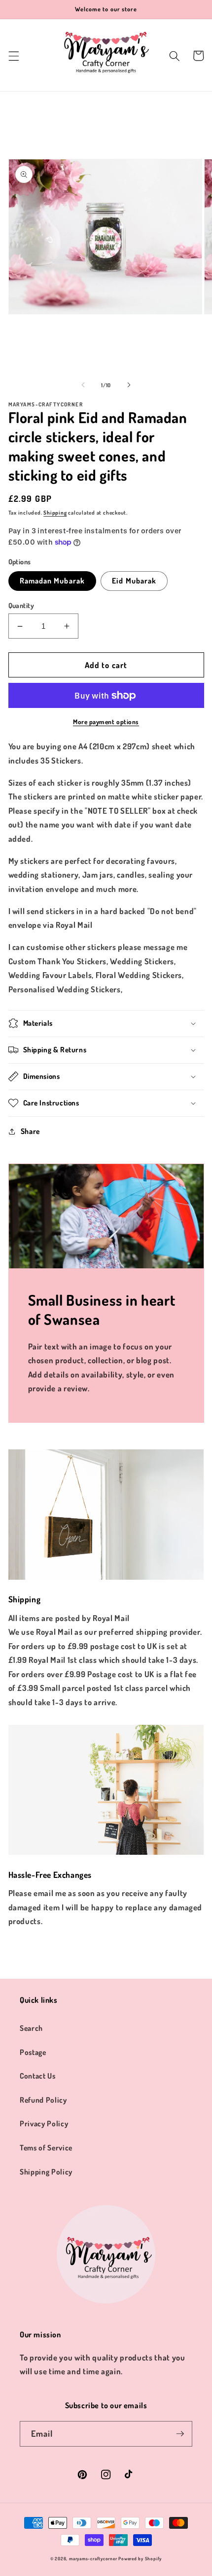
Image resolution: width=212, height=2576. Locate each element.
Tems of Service (46, 2147)
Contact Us (38, 2076)
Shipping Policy (46, 2172)
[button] (13, 56)
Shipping (55, 513)
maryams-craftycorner (93, 2559)
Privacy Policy (44, 2123)
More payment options (106, 721)
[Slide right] (129, 385)
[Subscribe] (180, 2434)
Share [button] (30, 1131)
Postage (33, 2052)
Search (31, 2028)
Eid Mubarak (134, 581)
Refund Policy (43, 2100)
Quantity (21, 605)
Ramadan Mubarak (53, 581)
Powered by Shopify (140, 2559)
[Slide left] (83, 385)
